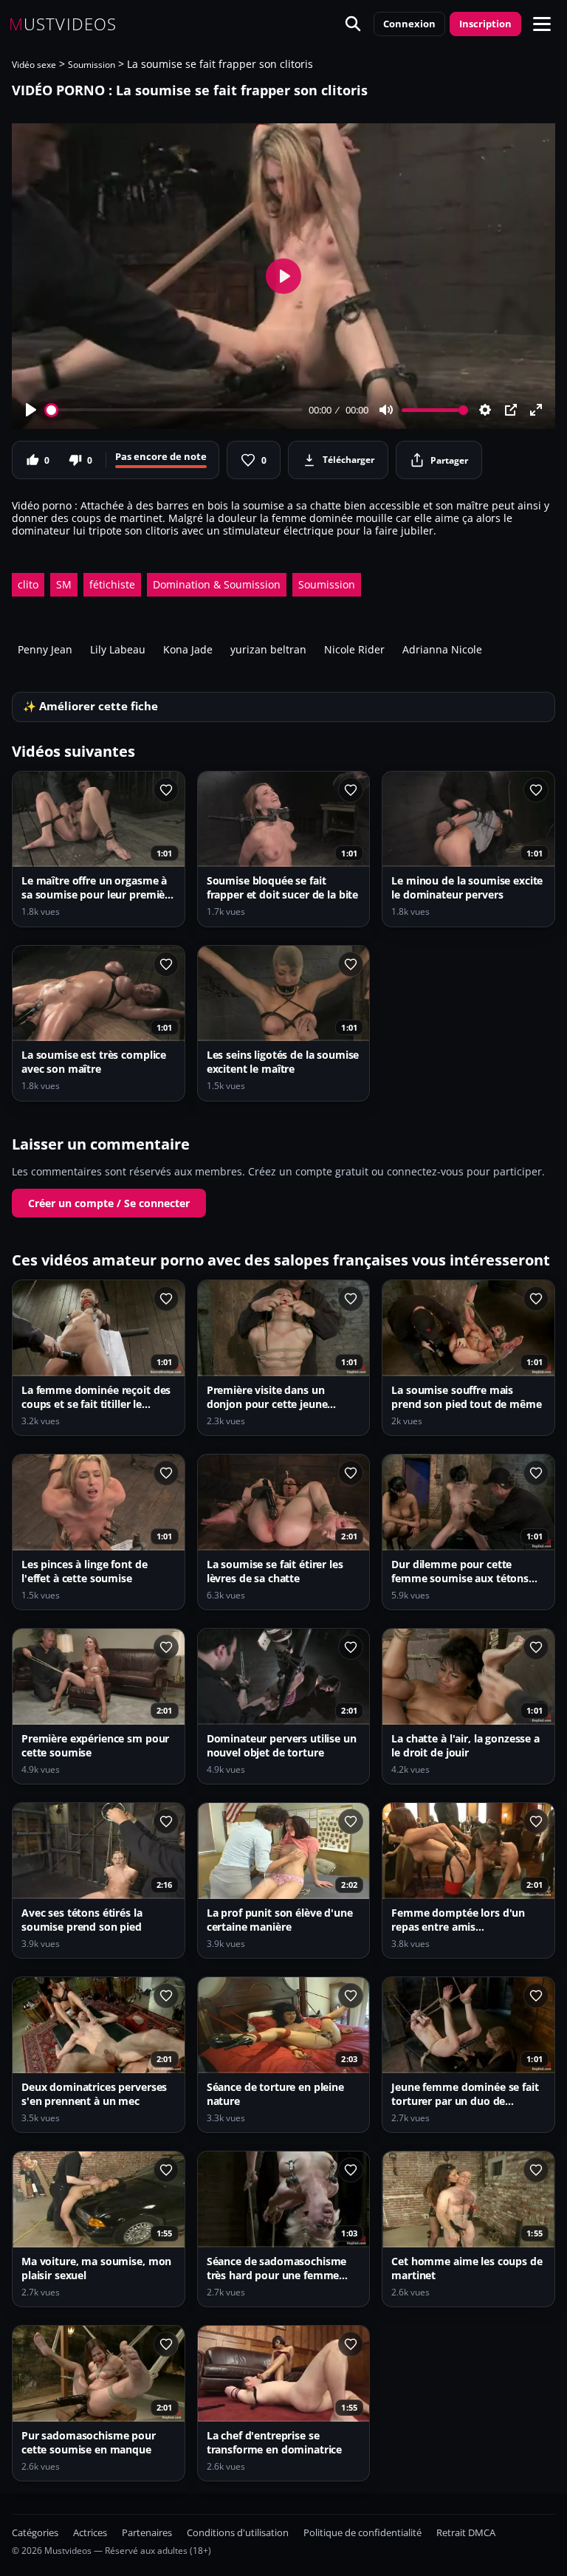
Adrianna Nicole (442, 649)
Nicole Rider (354, 649)
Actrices (90, 2533)
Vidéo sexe (34, 65)
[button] (542, 24)
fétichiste (112, 584)
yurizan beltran (268, 649)
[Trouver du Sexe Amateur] (353, 24)
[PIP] (511, 410)
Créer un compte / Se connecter (109, 1203)
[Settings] (485, 410)
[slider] (175, 410)
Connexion (409, 24)
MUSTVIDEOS (63, 24)
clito (28, 584)
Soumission (92, 65)
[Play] (31, 410)
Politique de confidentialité (362, 2533)
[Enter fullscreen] (536, 410)
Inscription (485, 24)
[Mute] (386, 410)
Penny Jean (45, 649)
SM (64, 584)
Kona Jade (188, 649)
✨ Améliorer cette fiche (90, 706)
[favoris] (166, 790)
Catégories (35, 2533)
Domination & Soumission (217, 584)
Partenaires (147, 2533)
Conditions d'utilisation (238, 2533)
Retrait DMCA (466, 2533)
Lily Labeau (118, 649)
